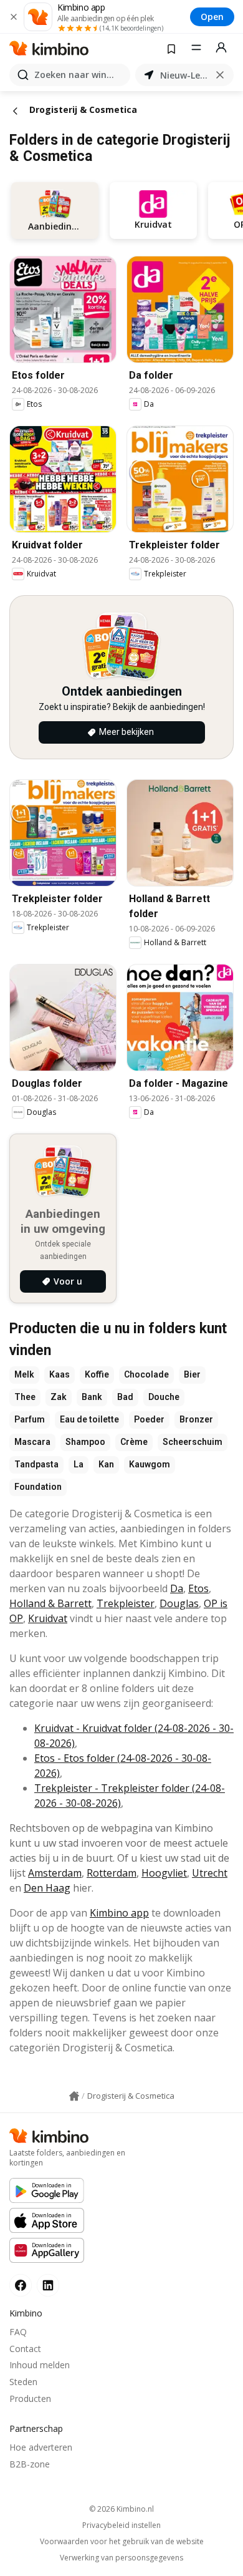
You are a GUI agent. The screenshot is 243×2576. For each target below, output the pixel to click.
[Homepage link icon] (74, 2096)
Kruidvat (48, 1618)
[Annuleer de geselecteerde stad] (220, 75)
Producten (30, 2399)
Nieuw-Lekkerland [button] (184, 75)
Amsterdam (55, 1873)
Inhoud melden (40, 2365)
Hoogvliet (164, 1873)
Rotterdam (112, 1873)
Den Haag (47, 1888)
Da (177, 1588)
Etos (198, 1588)
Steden (23, 2382)
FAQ (18, 2332)
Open (212, 17)
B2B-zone (30, 2464)
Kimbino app (119, 1913)
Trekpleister (126, 1603)
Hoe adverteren (41, 2447)
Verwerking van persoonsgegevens (121, 2558)
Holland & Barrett (50, 1603)
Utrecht (210, 1873)
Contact (25, 2349)
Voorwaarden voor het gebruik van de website (122, 2542)
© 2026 (121, 2509)
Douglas (179, 1603)
